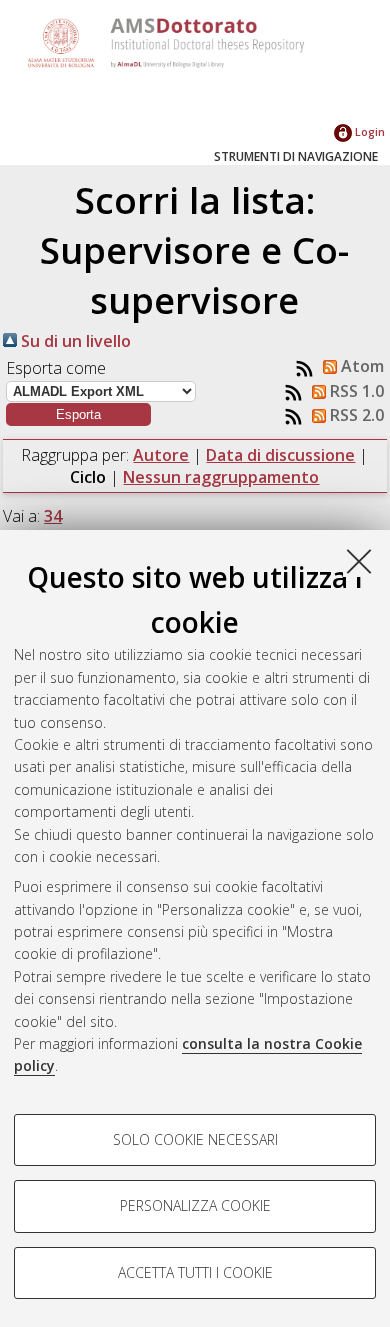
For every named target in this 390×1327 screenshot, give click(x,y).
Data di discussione (280, 455)
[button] (78, 414)
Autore (161, 455)
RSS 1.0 (355, 391)
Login (368, 131)
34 (53, 516)
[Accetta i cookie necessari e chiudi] (359, 561)
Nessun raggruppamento (221, 477)
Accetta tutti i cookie (195, 1272)
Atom (360, 366)
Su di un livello (74, 341)
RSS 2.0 (355, 415)
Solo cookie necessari (195, 1139)
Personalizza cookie (195, 1205)
